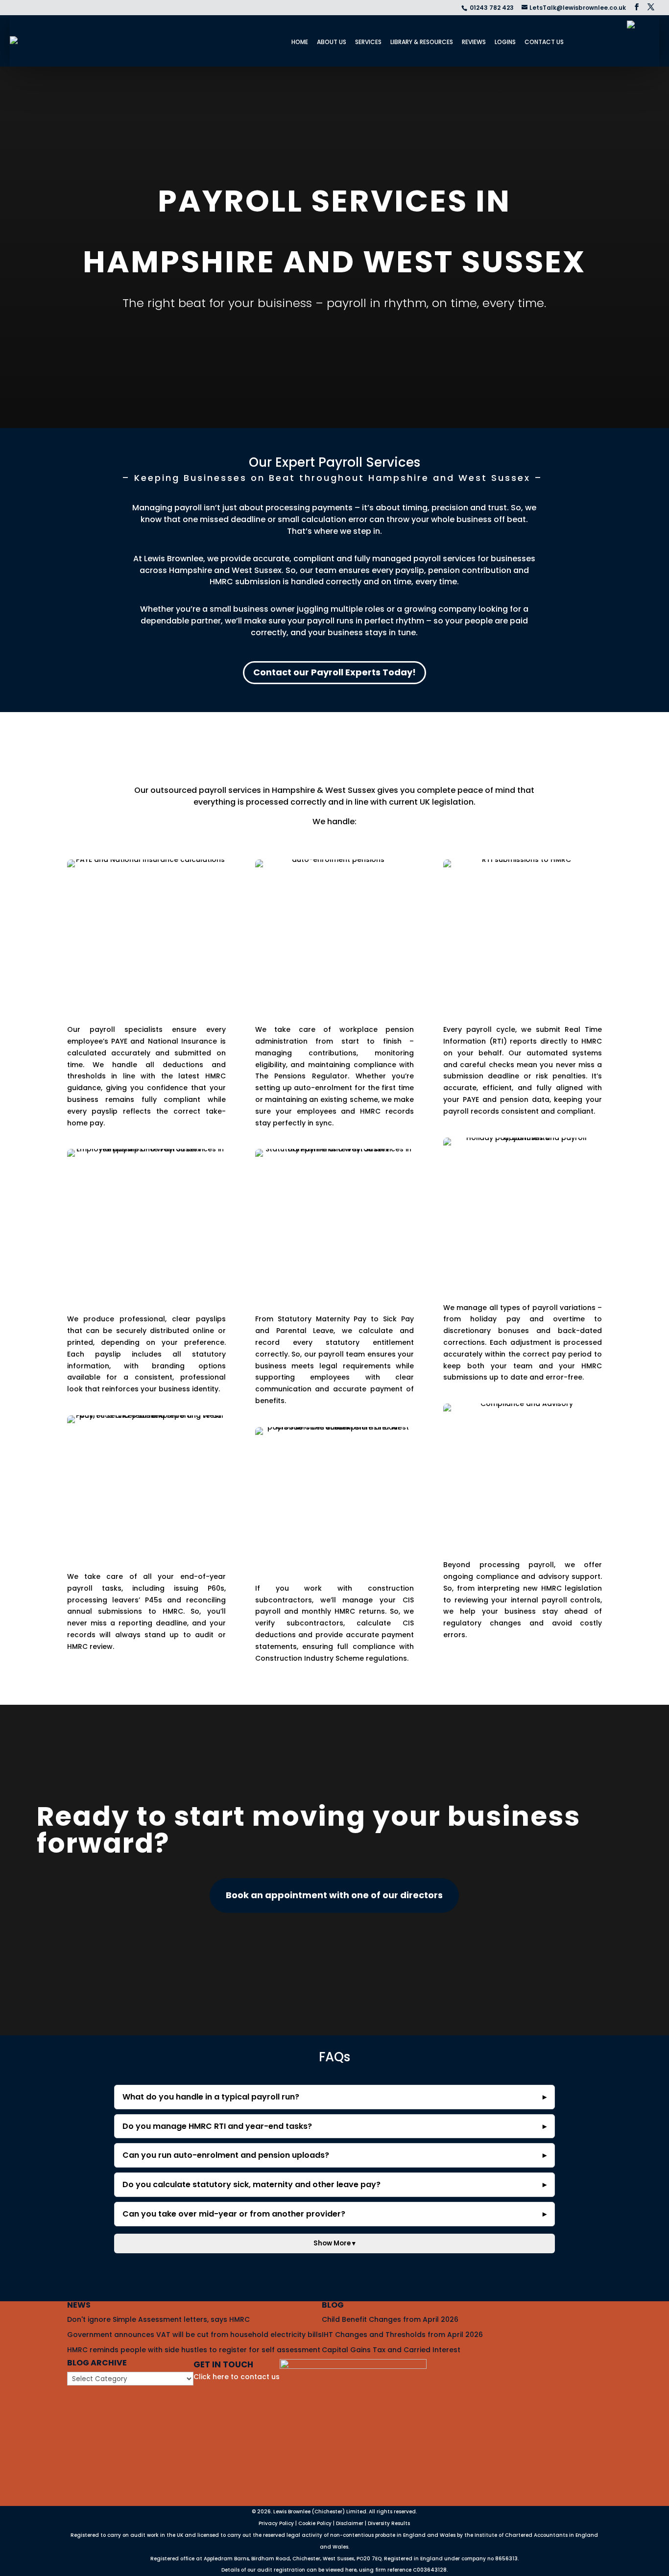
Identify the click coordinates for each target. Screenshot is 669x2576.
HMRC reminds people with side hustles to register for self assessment (194, 2349)
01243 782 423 (492, 8)
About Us (332, 42)
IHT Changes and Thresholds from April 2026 (402, 2335)
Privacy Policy (276, 2523)
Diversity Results (389, 2523)
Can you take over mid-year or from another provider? (234, 2214)
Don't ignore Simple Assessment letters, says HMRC (158, 2319)
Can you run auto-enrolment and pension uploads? (226, 2155)
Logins (505, 42)
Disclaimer (350, 2523)
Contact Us (544, 42)
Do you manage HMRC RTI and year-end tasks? (217, 2126)
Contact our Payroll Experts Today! (334, 672)
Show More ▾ (334, 2243)
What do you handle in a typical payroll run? (211, 2097)
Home (300, 42)
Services (368, 42)
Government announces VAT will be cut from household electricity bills (194, 2335)
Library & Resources (422, 42)
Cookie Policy (315, 2523)
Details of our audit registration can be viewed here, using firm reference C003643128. (334, 2570)
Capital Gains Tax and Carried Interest (391, 2349)
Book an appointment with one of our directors (334, 1895)
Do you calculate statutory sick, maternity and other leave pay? (251, 2184)
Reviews (474, 42)
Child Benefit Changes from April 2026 (390, 2319)
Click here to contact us (237, 2377)
